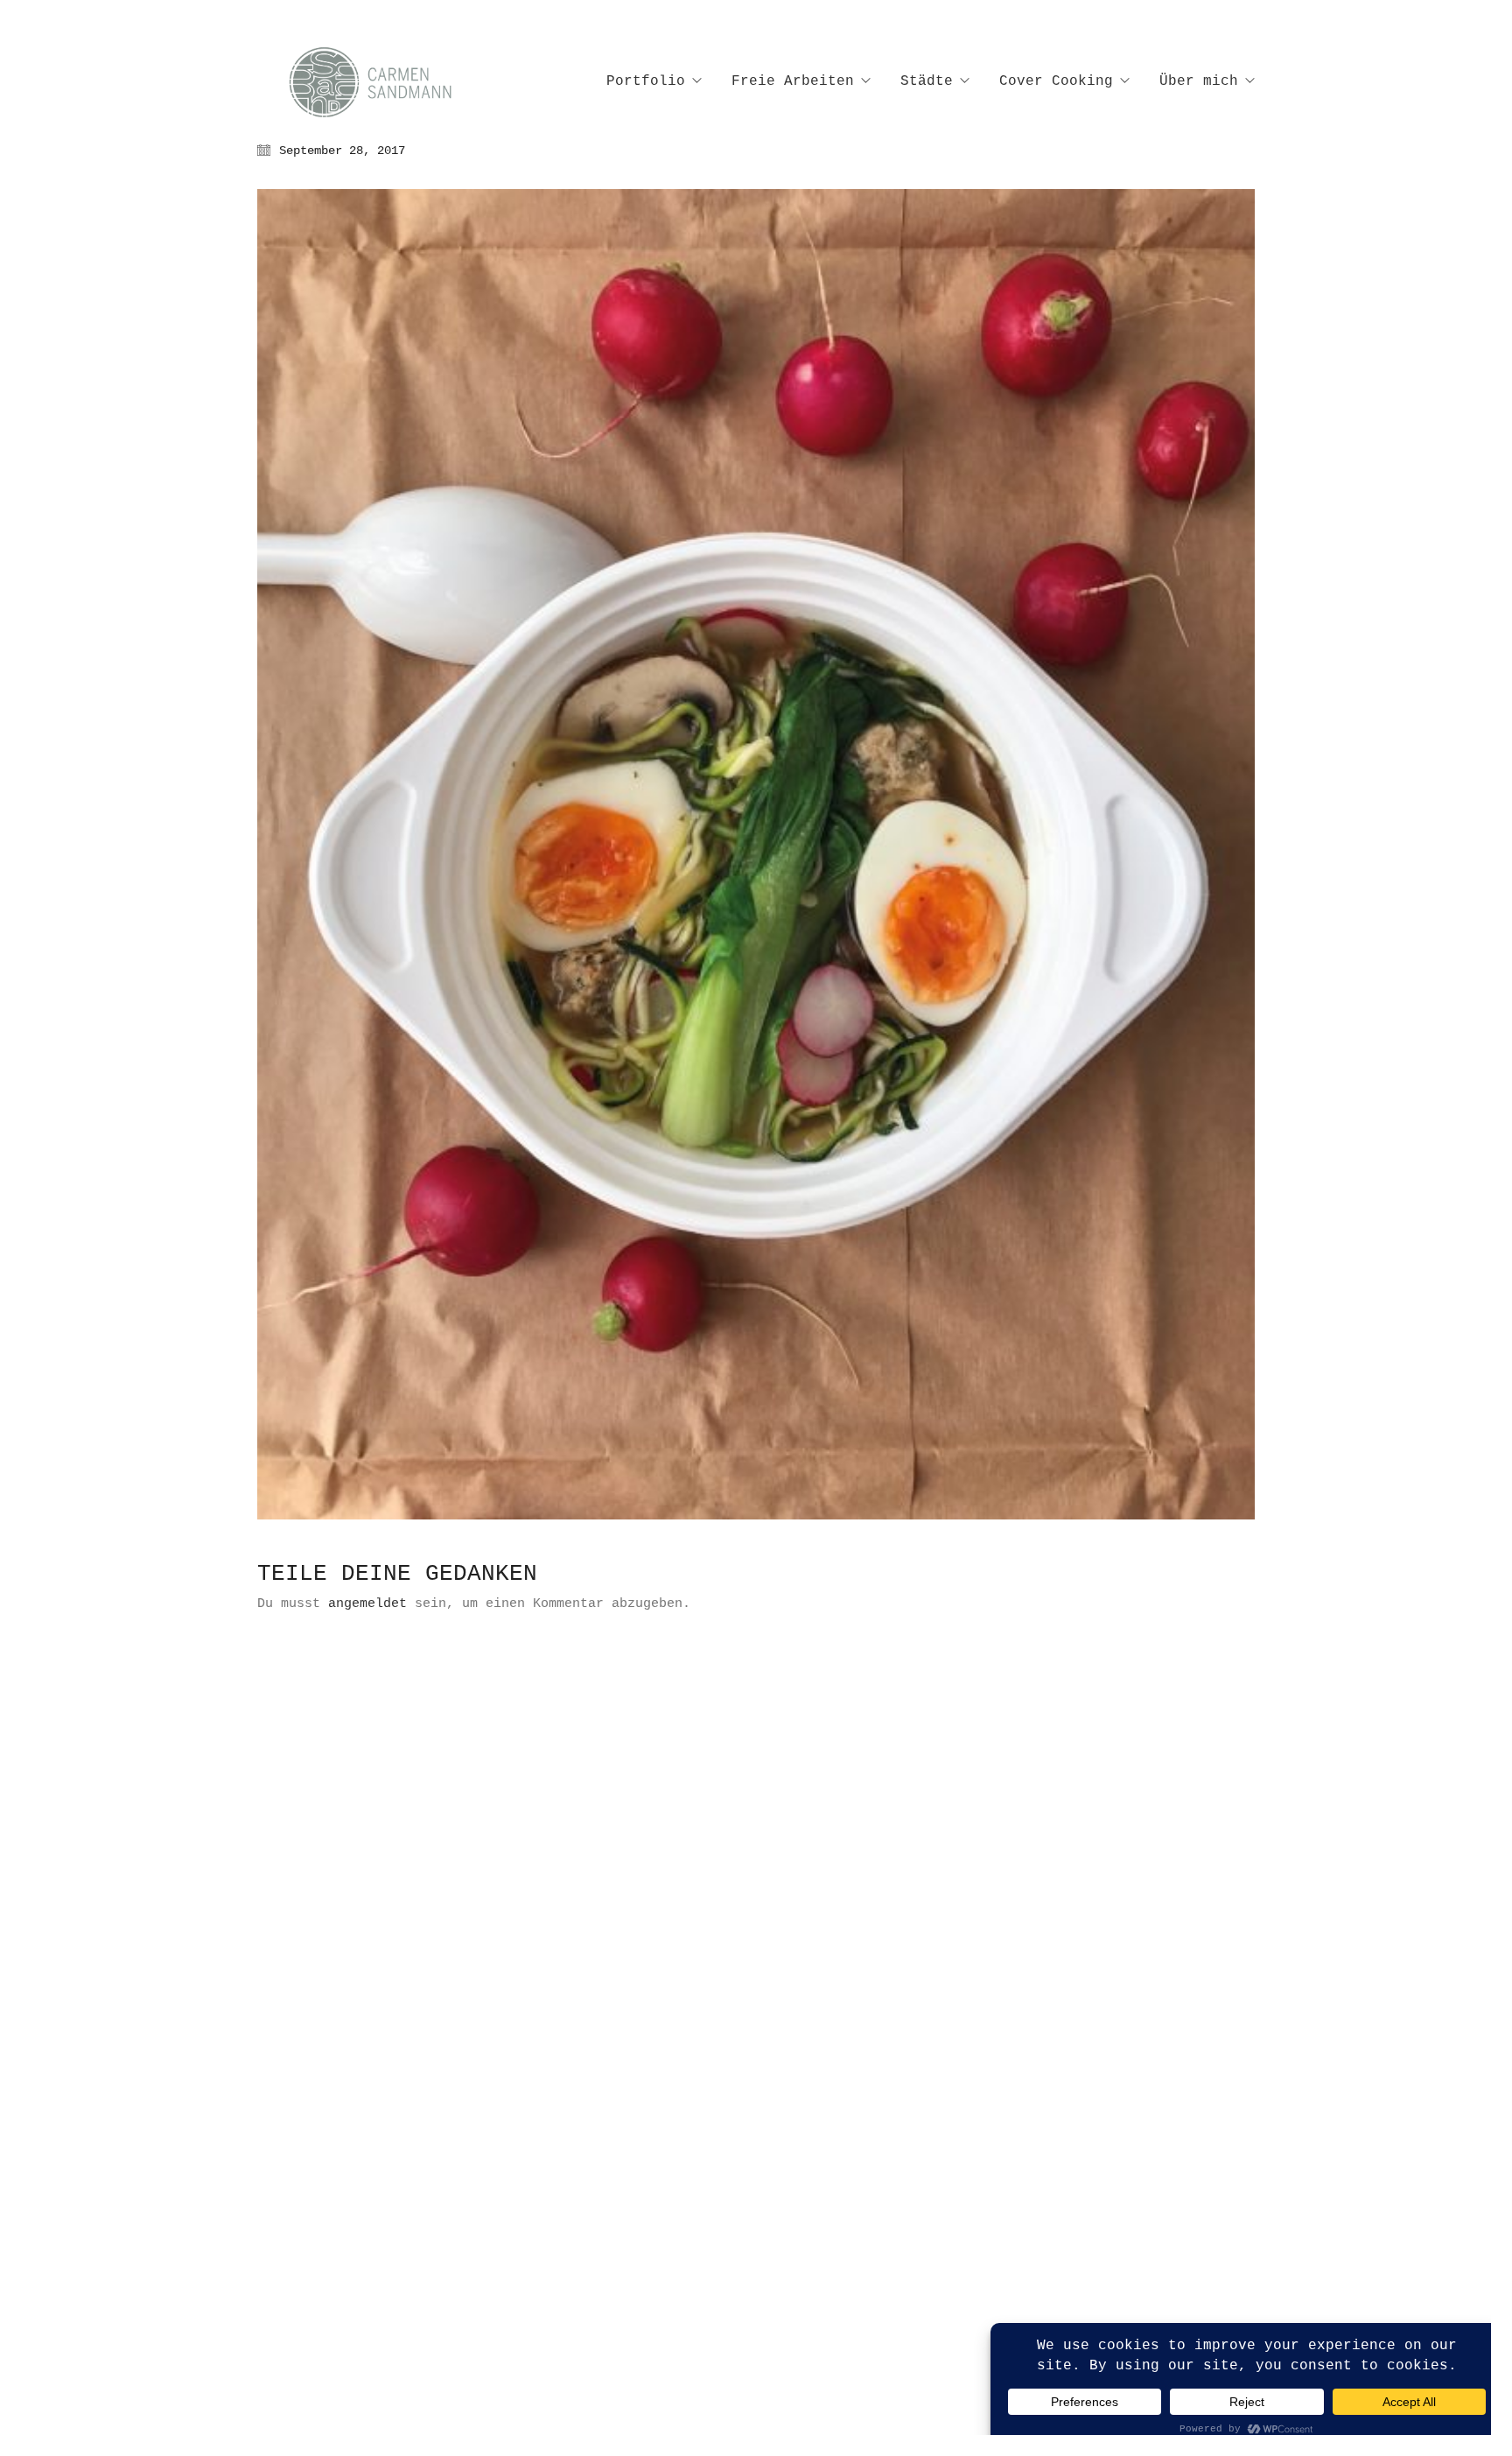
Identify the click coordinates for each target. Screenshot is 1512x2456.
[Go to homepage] (388, 82)
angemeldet (367, 1604)
